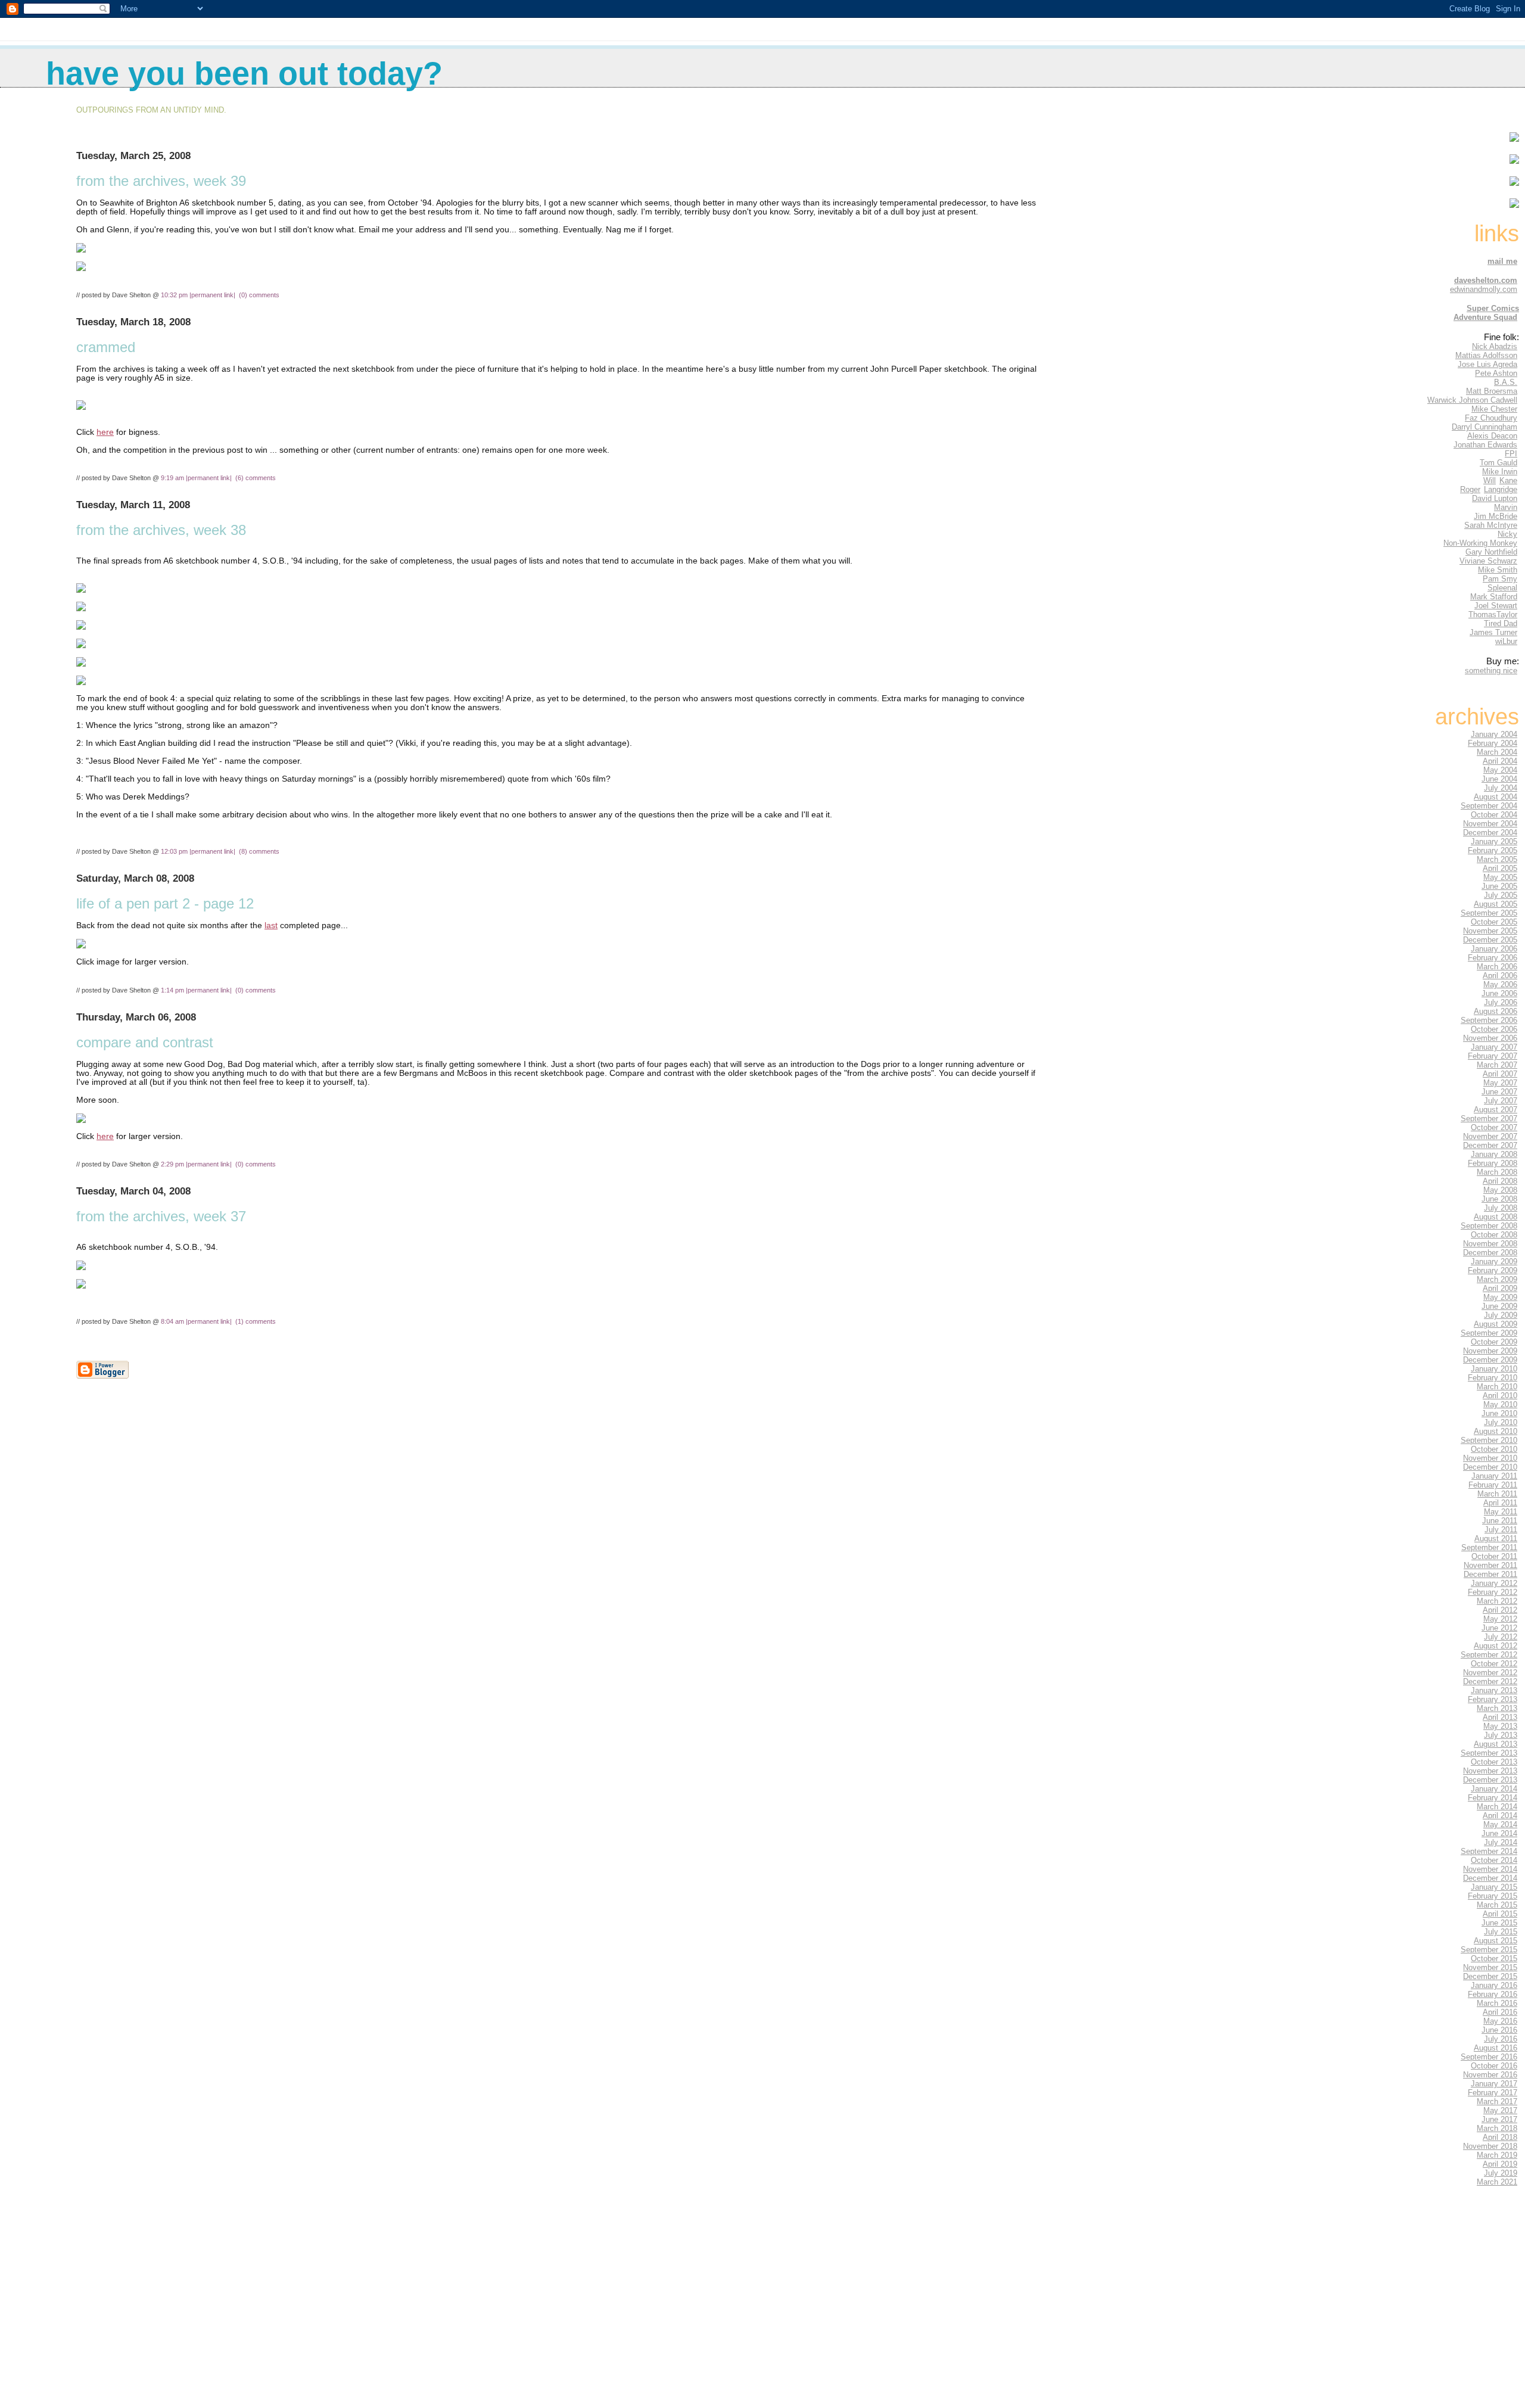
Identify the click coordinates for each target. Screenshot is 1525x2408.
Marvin (1506, 507)
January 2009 (1494, 1261)
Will (1490, 480)
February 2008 (1493, 1163)
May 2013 (1500, 1726)
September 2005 (1489, 913)
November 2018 (1490, 2146)
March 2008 (1497, 1172)
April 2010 (1500, 1396)
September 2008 (1489, 1226)
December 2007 (1490, 1145)
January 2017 (1494, 2084)
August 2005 (1496, 904)
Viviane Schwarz (1488, 561)
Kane (1508, 480)
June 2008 (1499, 1199)
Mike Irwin (1500, 472)
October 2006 (1494, 1029)
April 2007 (1500, 1074)
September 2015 (1489, 1950)
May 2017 (1500, 2110)
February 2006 (1493, 958)
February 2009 (1493, 1270)
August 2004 (1496, 797)
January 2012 (1494, 1583)
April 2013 (1500, 1717)
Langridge (1501, 489)
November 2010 (1490, 1458)
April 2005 (1500, 868)
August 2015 (1496, 1941)
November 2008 (1490, 1244)
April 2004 (1500, 761)
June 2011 (1500, 1521)
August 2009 (1496, 1324)
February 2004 (1493, 743)
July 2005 (1501, 895)
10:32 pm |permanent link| (199, 295)
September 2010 (1489, 1440)
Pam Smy (1500, 579)
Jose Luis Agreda (1487, 364)
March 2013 (1497, 1708)
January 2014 (1494, 1789)
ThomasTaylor (1493, 615)
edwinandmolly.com (1484, 289)
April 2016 (1500, 2012)
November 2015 (1490, 1967)
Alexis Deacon (1492, 436)
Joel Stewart (1496, 606)
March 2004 (1497, 752)
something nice (1491, 671)
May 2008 (1500, 1190)
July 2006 (1501, 1002)
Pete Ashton (1496, 373)
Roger (1470, 489)
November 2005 (1490, 931)
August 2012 (1496, 1646)
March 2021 (1497, 2182)
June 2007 (1499, 1092)
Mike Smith (1498, 570)
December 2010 (1490, 1467)
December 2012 (1490, 1681)
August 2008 (1496, 1217)
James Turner (1493, 632)
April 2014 (1500, 1816)
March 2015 (1497, 1905)
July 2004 (1501, 788)
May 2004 (1500, 770)
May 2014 (1500, 1824)
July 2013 (1501, 1735)
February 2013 (1493, 1699)
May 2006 (1500, 984)
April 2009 (1500, 1288)
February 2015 (1493, 1896)
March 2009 (1497, 1279)
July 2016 (1501, 2039)
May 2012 (1500, 1619)
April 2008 (1500, 1181)
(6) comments (256, 478)
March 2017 (1497, 2101)
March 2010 (1497, 1387)
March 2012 (1497, 1601)
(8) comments (259, 851)
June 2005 (1499, 886)
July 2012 (1501, 1637)
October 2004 (1494, 815)
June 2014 (1499, 1833)
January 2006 (1494, 949)
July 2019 (1501, 2173)
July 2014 (1501, 1842)
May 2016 (1500, 2021)
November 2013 (1490, 1771)
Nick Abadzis (1495, 346)
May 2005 (1500, 877)
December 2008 (1490, 1253)
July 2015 (1501, 1932)
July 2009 (1501, 1315)
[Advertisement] (1483, 2309)
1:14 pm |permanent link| (197, 990)
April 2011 (1500, 1503)
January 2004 (1494, 734)
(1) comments (256, 1321)
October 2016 (1494, 2066)
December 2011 (1490, 1574)
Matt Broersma (1492, 391)
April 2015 (1500, 1914)
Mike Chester (1494, 409)
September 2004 (1489, 806)
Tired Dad (1501, 623)
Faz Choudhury (1491, 418)
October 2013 (1494, 1762)
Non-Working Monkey (1480, 543)
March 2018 (1497, 2128)
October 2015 (1494, 1959)
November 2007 (1490, 1136)
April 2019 (1500, 2164)
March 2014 (1497, 1807)
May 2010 (1500, 1404)
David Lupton (1495, 498)
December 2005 (1490, 940)
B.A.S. (1506, 382)
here (105, 432)
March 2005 (1497, 859)
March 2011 (1497, 1494)
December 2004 (1490, 833)
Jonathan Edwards (1485, 445)
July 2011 (1501, 1530)
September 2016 (1489, 2057)
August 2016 (1496, 2048)
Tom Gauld (1498, 463)
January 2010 (1494, 1369)
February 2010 (1493, 1378)
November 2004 (1490, 824)
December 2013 (1490, 1780)
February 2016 (1493, 1994)
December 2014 (1490, 1878)
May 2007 (1500, 1083)
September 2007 (1489, 1119)
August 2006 (1496, 1011)
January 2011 (1494, 1476)
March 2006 (1497, 967)
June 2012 (1499, 1628)
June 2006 (1499, 993)
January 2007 (1494, 1047)
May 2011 (1501, 1512)
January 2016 (1494, 1985)
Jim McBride (1496, 516)
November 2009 (1490, 1351)
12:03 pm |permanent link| (199, 851)
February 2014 (1493, 1798)
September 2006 (1489, 1020)
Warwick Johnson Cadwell (1472, 400)
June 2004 (1499, 779)
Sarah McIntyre (1491, 525)
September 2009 (1489, 1333)
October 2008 (1494, 1235)
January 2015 (1494, 1887)
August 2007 (1496, 1110)
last (271, 925)
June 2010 (1499, 1413)
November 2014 (1490, 1869)
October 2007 (1494, 1127)
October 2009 (1494, 1342)
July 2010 (1501, 1422)
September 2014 (1489, 1851)
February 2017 (1493, 2093)
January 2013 (1494, 1690)
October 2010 (1494, 1449)
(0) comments (259, 295)
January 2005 (1494, 841)
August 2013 (1496, 1744)
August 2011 (1496, 1539)
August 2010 (1496, 1431)
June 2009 (1499, 1306)
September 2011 (1489, 1547)
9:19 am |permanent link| (197, 478)
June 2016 (1499, 2030)
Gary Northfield (1491, 552)
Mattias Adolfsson (1486, 355)
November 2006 (1490, 1038)
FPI (1511, 454)
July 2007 (1501, 1101)
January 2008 (1494, 1154)
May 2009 (1500, 1297)
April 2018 (1500, 2137)
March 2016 (1497, 2003)
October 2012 (1494, 1664)
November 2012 (1490, 1673)
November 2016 (1490, 2075)
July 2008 (1501, 1208)
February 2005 (1493, 850)
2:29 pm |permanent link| (197, 1164)
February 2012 (1493, 1592)
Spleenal (1502, 588)
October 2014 (1494, 1860)
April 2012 (1500, 1610)
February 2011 (1493, 1485)
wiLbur (1506, 641)
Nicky (1507, 534)
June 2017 (1499, 2119)
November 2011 (1490, 1565)
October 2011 (1494, 1556)
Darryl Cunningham (1484, 427)
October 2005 (1494, 922)
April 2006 (1500, 976)
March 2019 (1497, 2155)
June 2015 (1499, 1923)
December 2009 (1490, 1360)
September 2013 (1489, 1753)
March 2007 (1497, 1065)
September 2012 (1489, 1655)
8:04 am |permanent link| (197, 1321)
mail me (1502, 261)
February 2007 (1493, 1056)
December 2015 (1490, 1976)
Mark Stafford (1494, 597)
